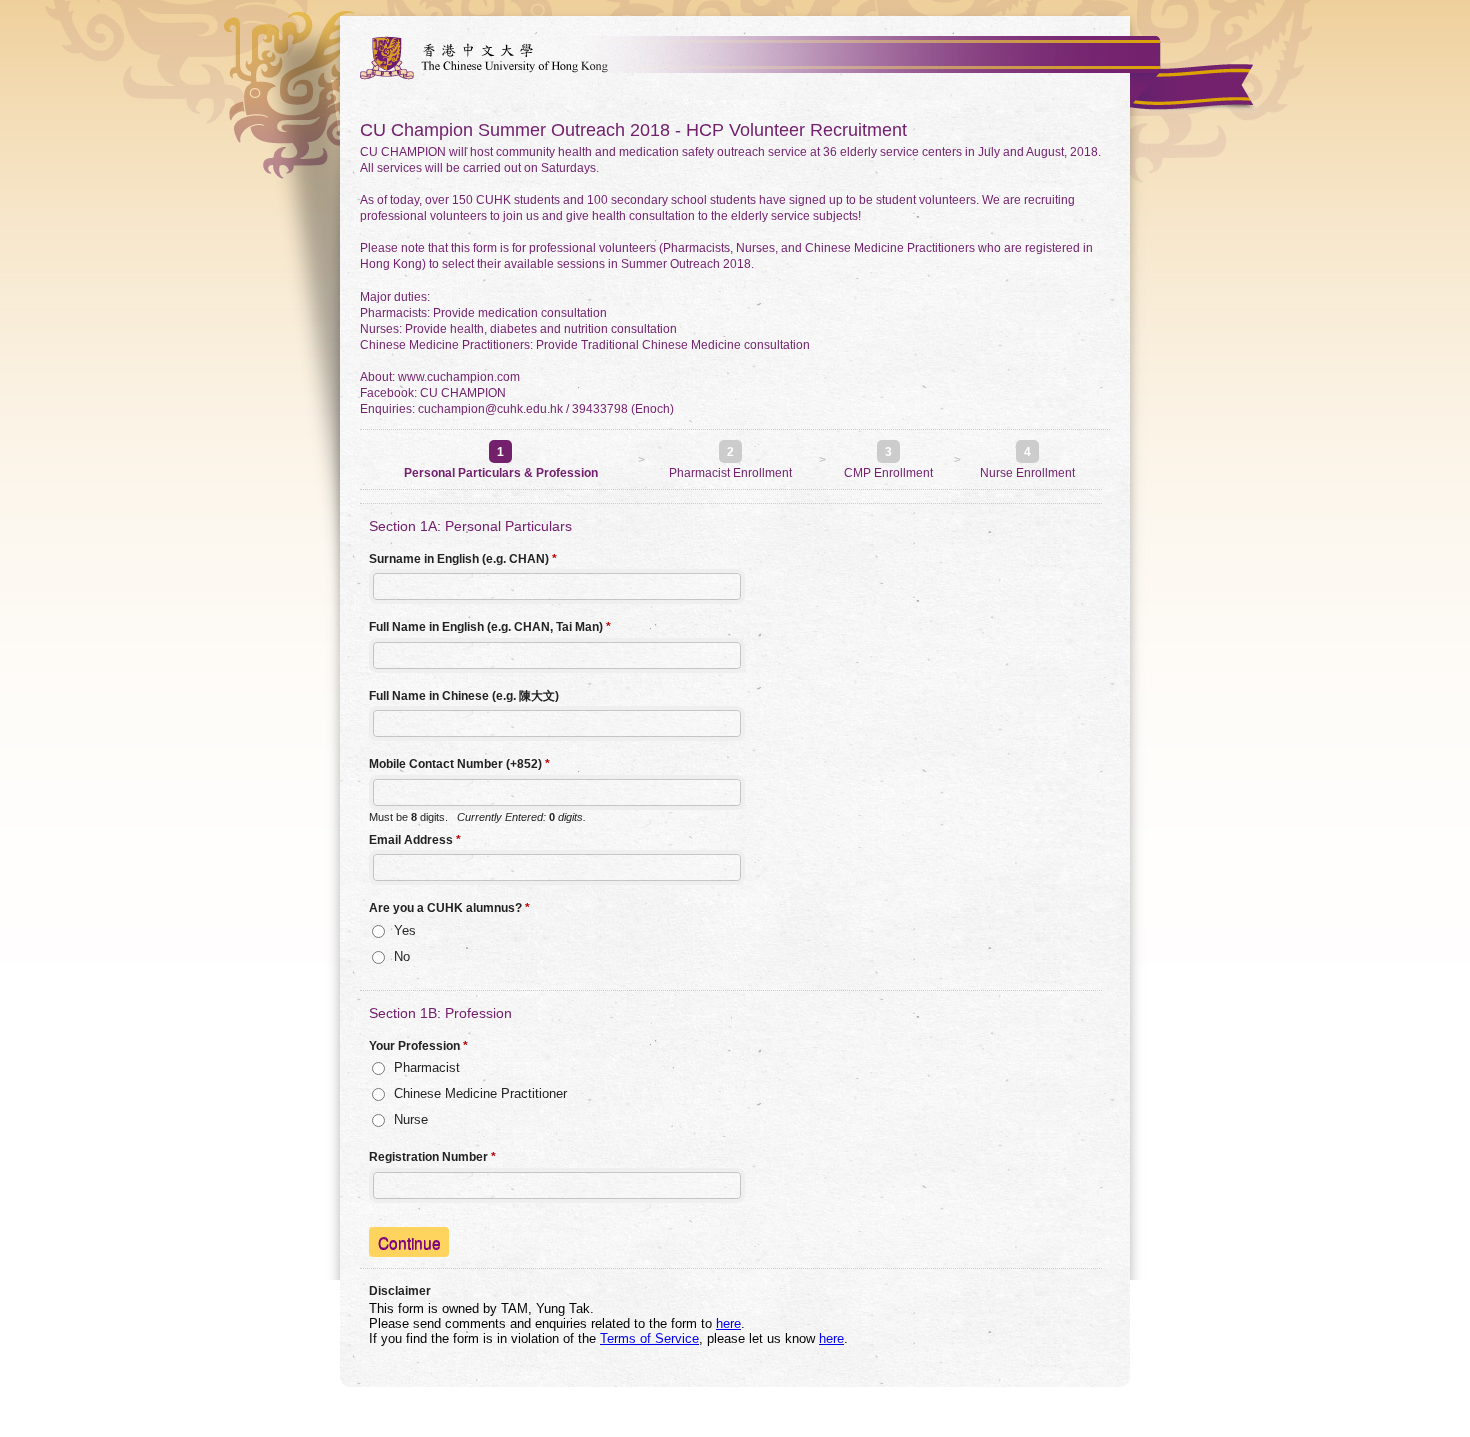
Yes (405, 930)
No (402, 956)
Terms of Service (649, 1338)
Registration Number (432, 1157)
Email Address (415, 840)
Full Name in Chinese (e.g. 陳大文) (464, 696)
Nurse (411, 1119)
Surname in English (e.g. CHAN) (463, 559)
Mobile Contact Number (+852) (459, 764)
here (728, 1323)
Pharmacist (427, 1067)
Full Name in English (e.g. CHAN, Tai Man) (490, 627)
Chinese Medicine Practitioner (480, 1093)
